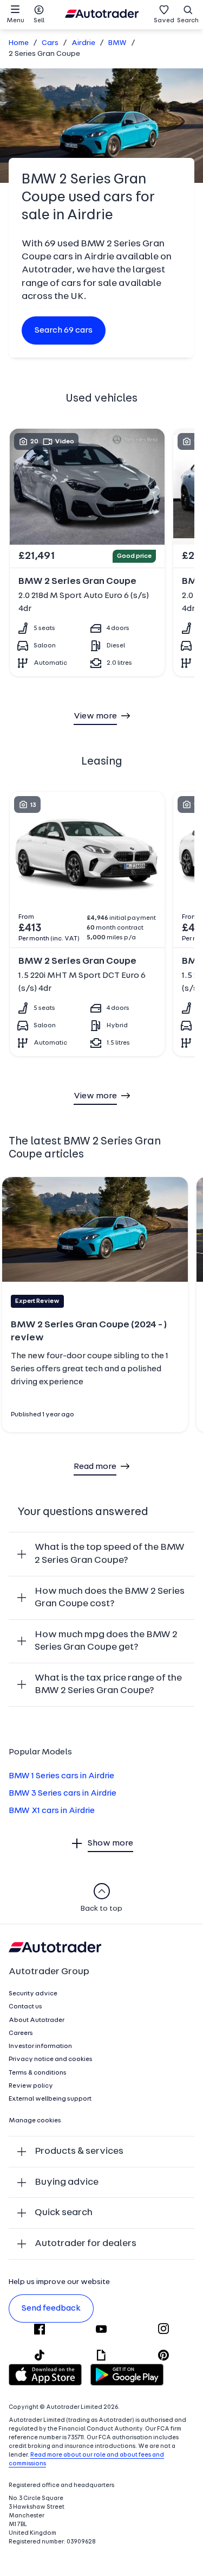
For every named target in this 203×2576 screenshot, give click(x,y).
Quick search (64, 2213)
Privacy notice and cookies (51, 2059)
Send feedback (51, 2308)
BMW (117, 43)
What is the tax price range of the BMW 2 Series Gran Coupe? (108, 1685)
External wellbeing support (50, 2099)
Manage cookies (35, 2121)
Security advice (33, 1994)
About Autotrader (37, 2020)
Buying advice (67, 2182)
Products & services (79, 2151)
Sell (39, 21)
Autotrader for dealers (86, 2244)
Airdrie (83, 43)
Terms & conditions (38, 2073)
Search (188, 21)
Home (19, 43)
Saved (164, 21)
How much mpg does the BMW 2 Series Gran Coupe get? (106, 1641)
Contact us (25, 2007)
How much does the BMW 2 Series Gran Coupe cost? (110, 1598)
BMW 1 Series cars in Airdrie (61, 1776)
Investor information (40, 2046)
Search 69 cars (64, 330)
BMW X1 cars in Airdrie (52, 1811)
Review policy (31, 2086)
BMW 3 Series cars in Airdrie (63, 1793)
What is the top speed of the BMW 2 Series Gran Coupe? (110, 1554)
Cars (50, 43)
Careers (21, 2033)
